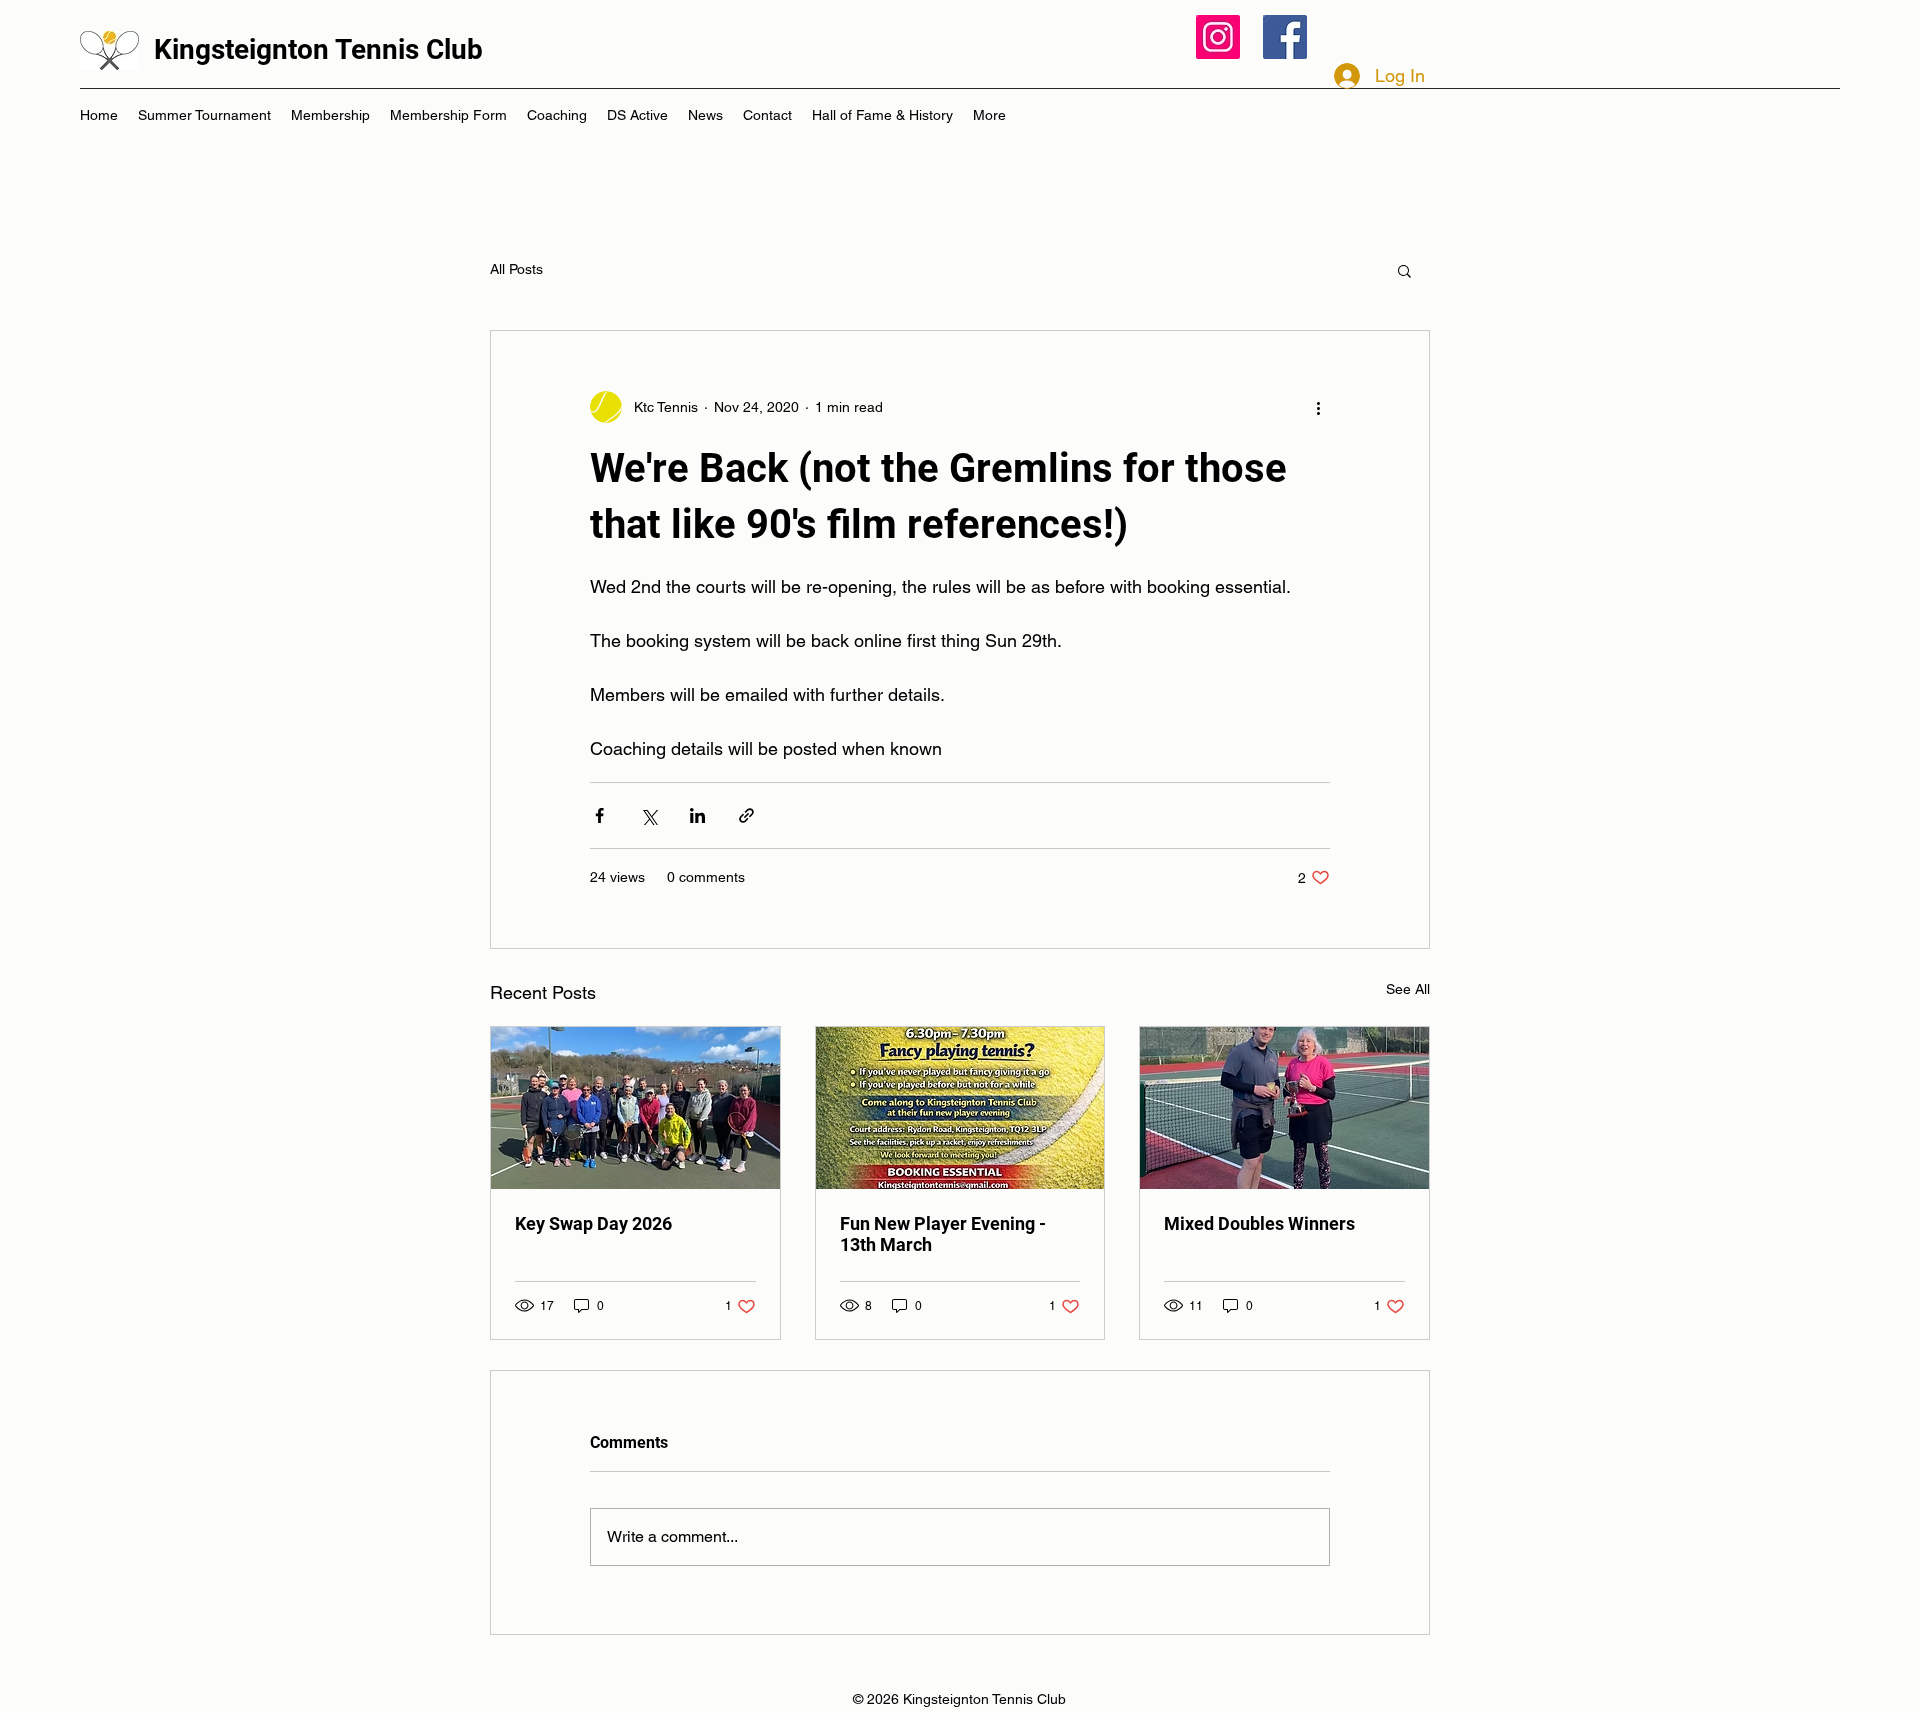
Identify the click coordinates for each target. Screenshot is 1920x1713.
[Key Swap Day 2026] (635, 1108)
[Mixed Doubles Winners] (1284, 1108)
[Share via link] (746, 815)
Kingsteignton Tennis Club (318, 49)
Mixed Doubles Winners (1259, 1223)
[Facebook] (1285, 37)
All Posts (516, 269)
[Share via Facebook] (599, 815)
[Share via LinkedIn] (697, 815)
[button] (1404, 270)
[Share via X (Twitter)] (648, 815)
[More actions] (1318, 407)
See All (1408, 989)
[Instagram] (1218, 37)
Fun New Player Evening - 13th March (943, 1234)
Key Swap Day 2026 (593, 1223)
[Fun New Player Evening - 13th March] (960, 1108)
